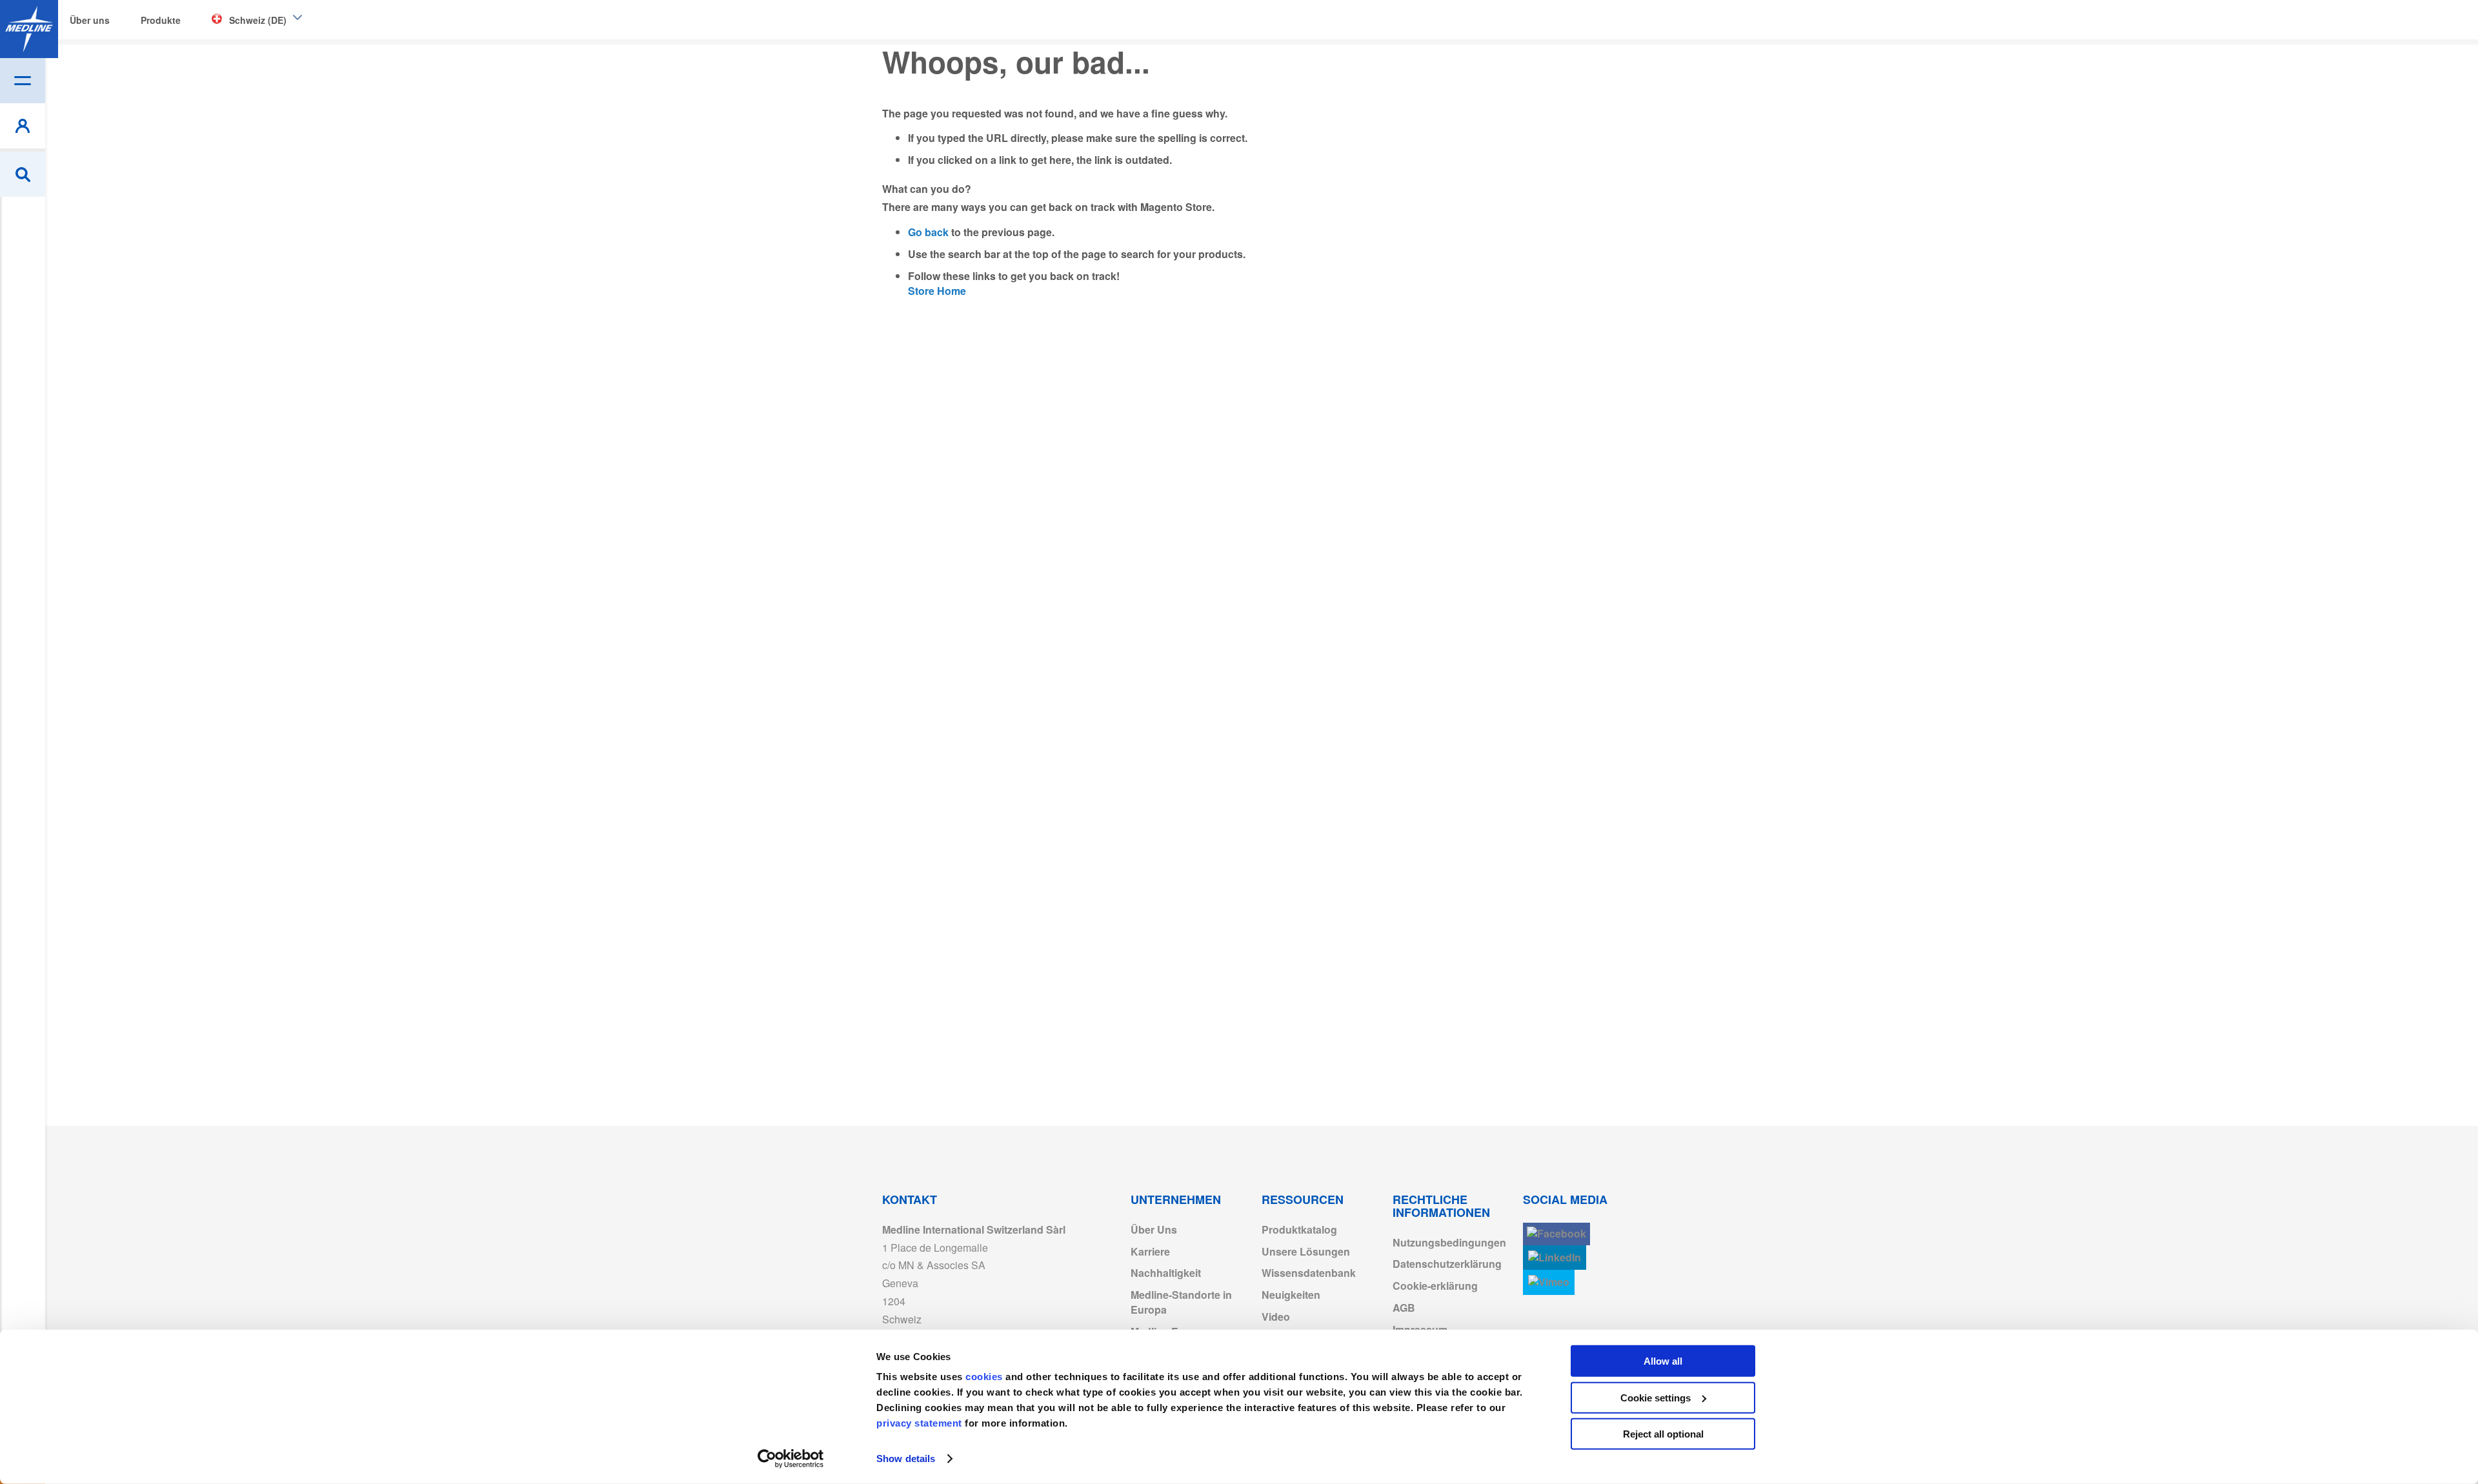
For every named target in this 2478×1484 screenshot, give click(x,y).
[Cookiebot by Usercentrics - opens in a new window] (791, 1459)
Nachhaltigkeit (1166, 1273)
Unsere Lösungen (1306, 1251)
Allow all (1663, 1361)
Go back (928, 232)
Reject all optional (1663, 1434)
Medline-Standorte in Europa (1181, 1302)
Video (1276, 1317)
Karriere (1150, 1251)
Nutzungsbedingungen (1449, 1242)
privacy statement (919, 1423)
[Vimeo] (1549, 1282)
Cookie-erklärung (1435, 1286)
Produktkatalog (1299, 1229)
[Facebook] (1556, 1234)
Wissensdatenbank (1309, 1273)
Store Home (937, 291)
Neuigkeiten (1291, 1295)
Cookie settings (1656, 1397)
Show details (906, 1459)
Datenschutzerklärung (1447, 1264)
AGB (1404, 1308)
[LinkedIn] (1555, 1258)
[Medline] (29, 29)
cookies (985, 1377)
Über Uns (1154, 1229)
